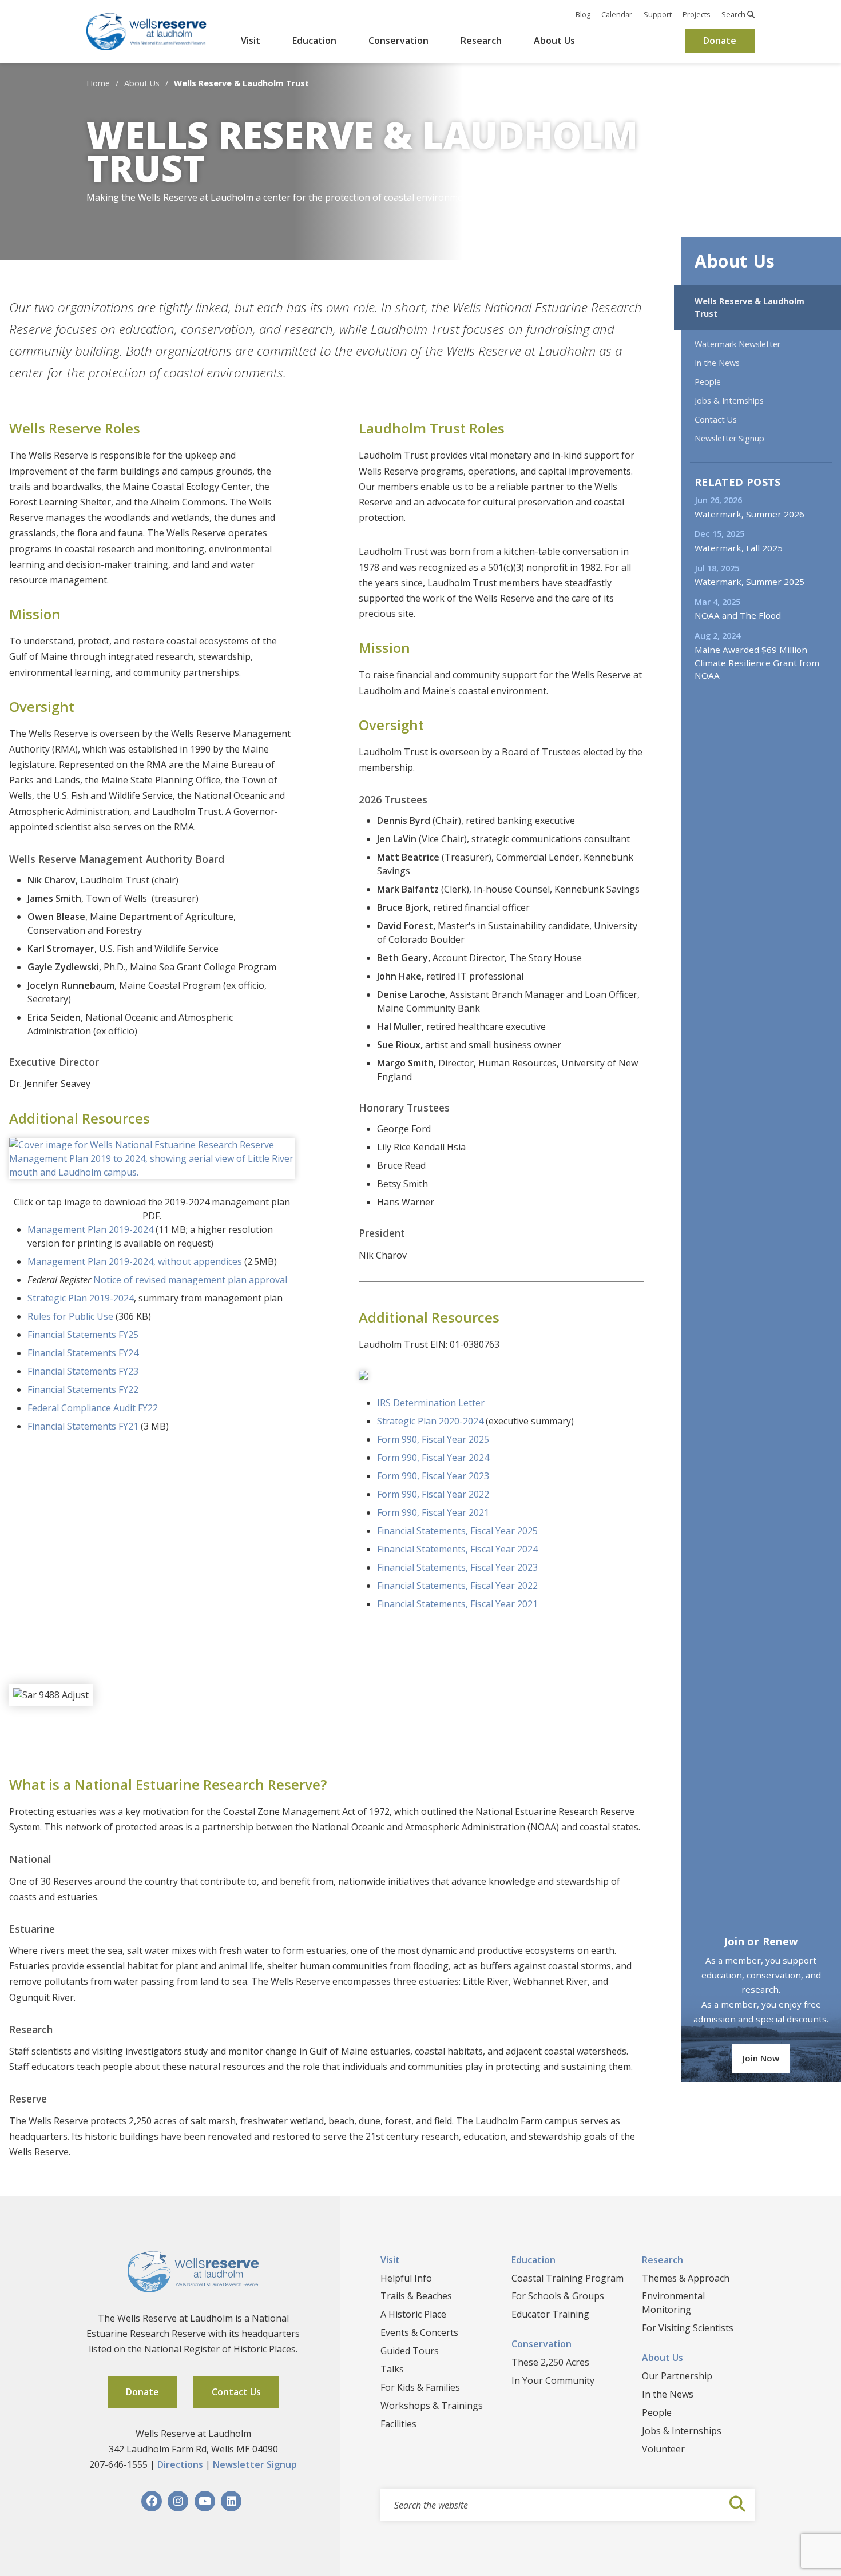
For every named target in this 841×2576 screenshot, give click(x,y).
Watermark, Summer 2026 (749, 514)
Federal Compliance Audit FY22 (93, 1408)
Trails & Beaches (416, 2296)
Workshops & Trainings (432, 2406)
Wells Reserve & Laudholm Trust (749, 307)
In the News (717, 363)
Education (314, 41)
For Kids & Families (420, 2387)
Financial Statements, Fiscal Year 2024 (457, 1549)
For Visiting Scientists (688, 2328)
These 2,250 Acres (550, 2362)
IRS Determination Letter (431, 1403)
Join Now (761, 2058)
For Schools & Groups (558, 2296)
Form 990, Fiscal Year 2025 (433, 1439)
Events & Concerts (419, 2332)
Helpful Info (406, 2278)
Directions (180, 2464)
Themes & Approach (686, 2278)
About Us (554, 41)
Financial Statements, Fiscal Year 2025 (457, 1531)
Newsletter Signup (729, 438)
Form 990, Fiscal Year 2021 (433, 1512)
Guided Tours (410, 2351)
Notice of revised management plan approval (190, 1280)
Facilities (398, 2424)
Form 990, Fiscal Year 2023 (433, 1476)
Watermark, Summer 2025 (749, 582)
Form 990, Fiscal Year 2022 (433, 1494)
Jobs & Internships (729, 401)
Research (481, 41)
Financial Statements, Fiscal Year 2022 (457, 1586)
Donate (720, 41)
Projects (697, 14)
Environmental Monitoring (673, 2303)
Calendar (617, 14)
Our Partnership (677, 2376)
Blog (583, 14)
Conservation (398, 41)
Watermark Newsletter (737, 344)
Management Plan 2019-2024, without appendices (135, 1261)
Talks (392, 2369)
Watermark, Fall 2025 (739, 548)
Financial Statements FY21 (83, 1426)
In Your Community (553, 2380)
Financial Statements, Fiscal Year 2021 (457, 1604)
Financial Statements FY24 (83, 1353)
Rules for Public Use (70, 1316)
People (708, 382)
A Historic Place (413, 2314)
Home (98, 83)
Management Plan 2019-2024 (90, 1229)
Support (658, 14)
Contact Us (716, 419)
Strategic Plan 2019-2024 (81, 1298)
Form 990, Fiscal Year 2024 (433, 1458)
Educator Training (550, 2314)
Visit (251, 41)
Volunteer (663, 2449)
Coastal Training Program (568, 2278)
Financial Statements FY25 (83, 1335)
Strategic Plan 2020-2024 (430, 1421)
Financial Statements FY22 (83, 1389)
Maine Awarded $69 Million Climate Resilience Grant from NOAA (757, 663)
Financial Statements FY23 (83, 1371)
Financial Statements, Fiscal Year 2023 (457, 1567)
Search (734, 14)
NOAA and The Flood (738, 615)
